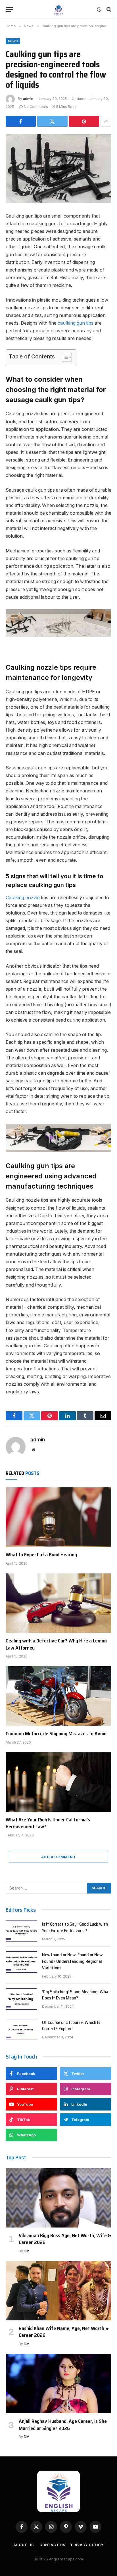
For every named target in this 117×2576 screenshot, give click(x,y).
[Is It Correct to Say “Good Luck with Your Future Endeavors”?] (21, 1931)
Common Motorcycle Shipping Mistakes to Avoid (56, 1734)
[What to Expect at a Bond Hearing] (58, 1517)
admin (28, 99)
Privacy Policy (87, 2545)
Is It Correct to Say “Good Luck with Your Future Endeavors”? (75, 1927)
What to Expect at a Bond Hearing (41, 1555)
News (13, 41)
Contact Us (52, 2545)
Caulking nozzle (23, 898)
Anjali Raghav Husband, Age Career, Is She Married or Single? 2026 (63, 2425)
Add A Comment (58, 1857)
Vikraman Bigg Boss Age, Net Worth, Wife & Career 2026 (65, 2239)
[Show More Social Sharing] (106, 121)
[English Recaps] (58, 9)
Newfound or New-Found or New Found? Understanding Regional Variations (72, 1961)
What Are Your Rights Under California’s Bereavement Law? (48, 1823)
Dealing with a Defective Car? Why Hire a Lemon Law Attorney (56, 1644)
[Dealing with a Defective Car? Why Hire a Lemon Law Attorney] (58, 1603)
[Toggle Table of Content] (64, 357)
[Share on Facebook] (21, 121)
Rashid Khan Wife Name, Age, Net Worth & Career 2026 (64, 2332)
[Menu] (9, 9)
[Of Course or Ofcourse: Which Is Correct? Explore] (21, 2030)
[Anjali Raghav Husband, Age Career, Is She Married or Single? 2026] (58, 2384)
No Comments (36, 107)
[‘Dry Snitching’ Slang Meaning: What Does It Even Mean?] (21, 1999)
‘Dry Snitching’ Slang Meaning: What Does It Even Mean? (76, 1995)
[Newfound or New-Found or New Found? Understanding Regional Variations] (21, 1962)
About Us (24, 2545)
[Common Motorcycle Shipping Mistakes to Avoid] (58, 1696)
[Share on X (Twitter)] (52, 121)
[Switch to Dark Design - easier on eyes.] (99, 9)
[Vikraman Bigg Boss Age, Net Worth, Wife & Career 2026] (58, 2198)
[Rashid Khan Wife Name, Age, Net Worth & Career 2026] (58, 2291)
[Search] (108, 9)
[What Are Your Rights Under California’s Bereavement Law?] (58, 1782)
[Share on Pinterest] (84, 121)
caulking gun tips (76, 323)
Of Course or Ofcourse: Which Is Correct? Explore (71, 2026)
